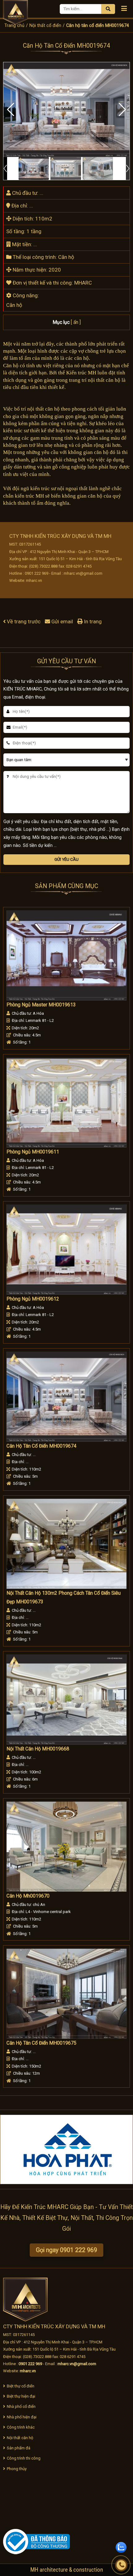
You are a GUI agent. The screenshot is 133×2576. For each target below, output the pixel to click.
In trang (92, 621)
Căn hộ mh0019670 (28, 1896)
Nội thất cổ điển (45, 25)
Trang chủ (14, 25)
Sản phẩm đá (19, 2448)
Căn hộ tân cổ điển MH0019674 (41, 1446)
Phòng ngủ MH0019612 (33, 1299)
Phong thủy (17, 2469)
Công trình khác (21, 2427)
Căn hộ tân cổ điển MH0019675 (41, 2043)
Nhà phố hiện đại (22, 2417)
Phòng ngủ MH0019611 (33, 1152)
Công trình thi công (24, 2458)
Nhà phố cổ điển (21, 2406)
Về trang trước (24, 621)
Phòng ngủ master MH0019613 (41, 1005)
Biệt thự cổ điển (21, 2386)
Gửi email (62, 621)
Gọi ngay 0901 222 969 (66, 2250)
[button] (122, 110)
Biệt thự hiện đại (21, 2396)
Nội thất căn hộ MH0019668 (38, 1749)
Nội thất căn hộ (20, 2438)
